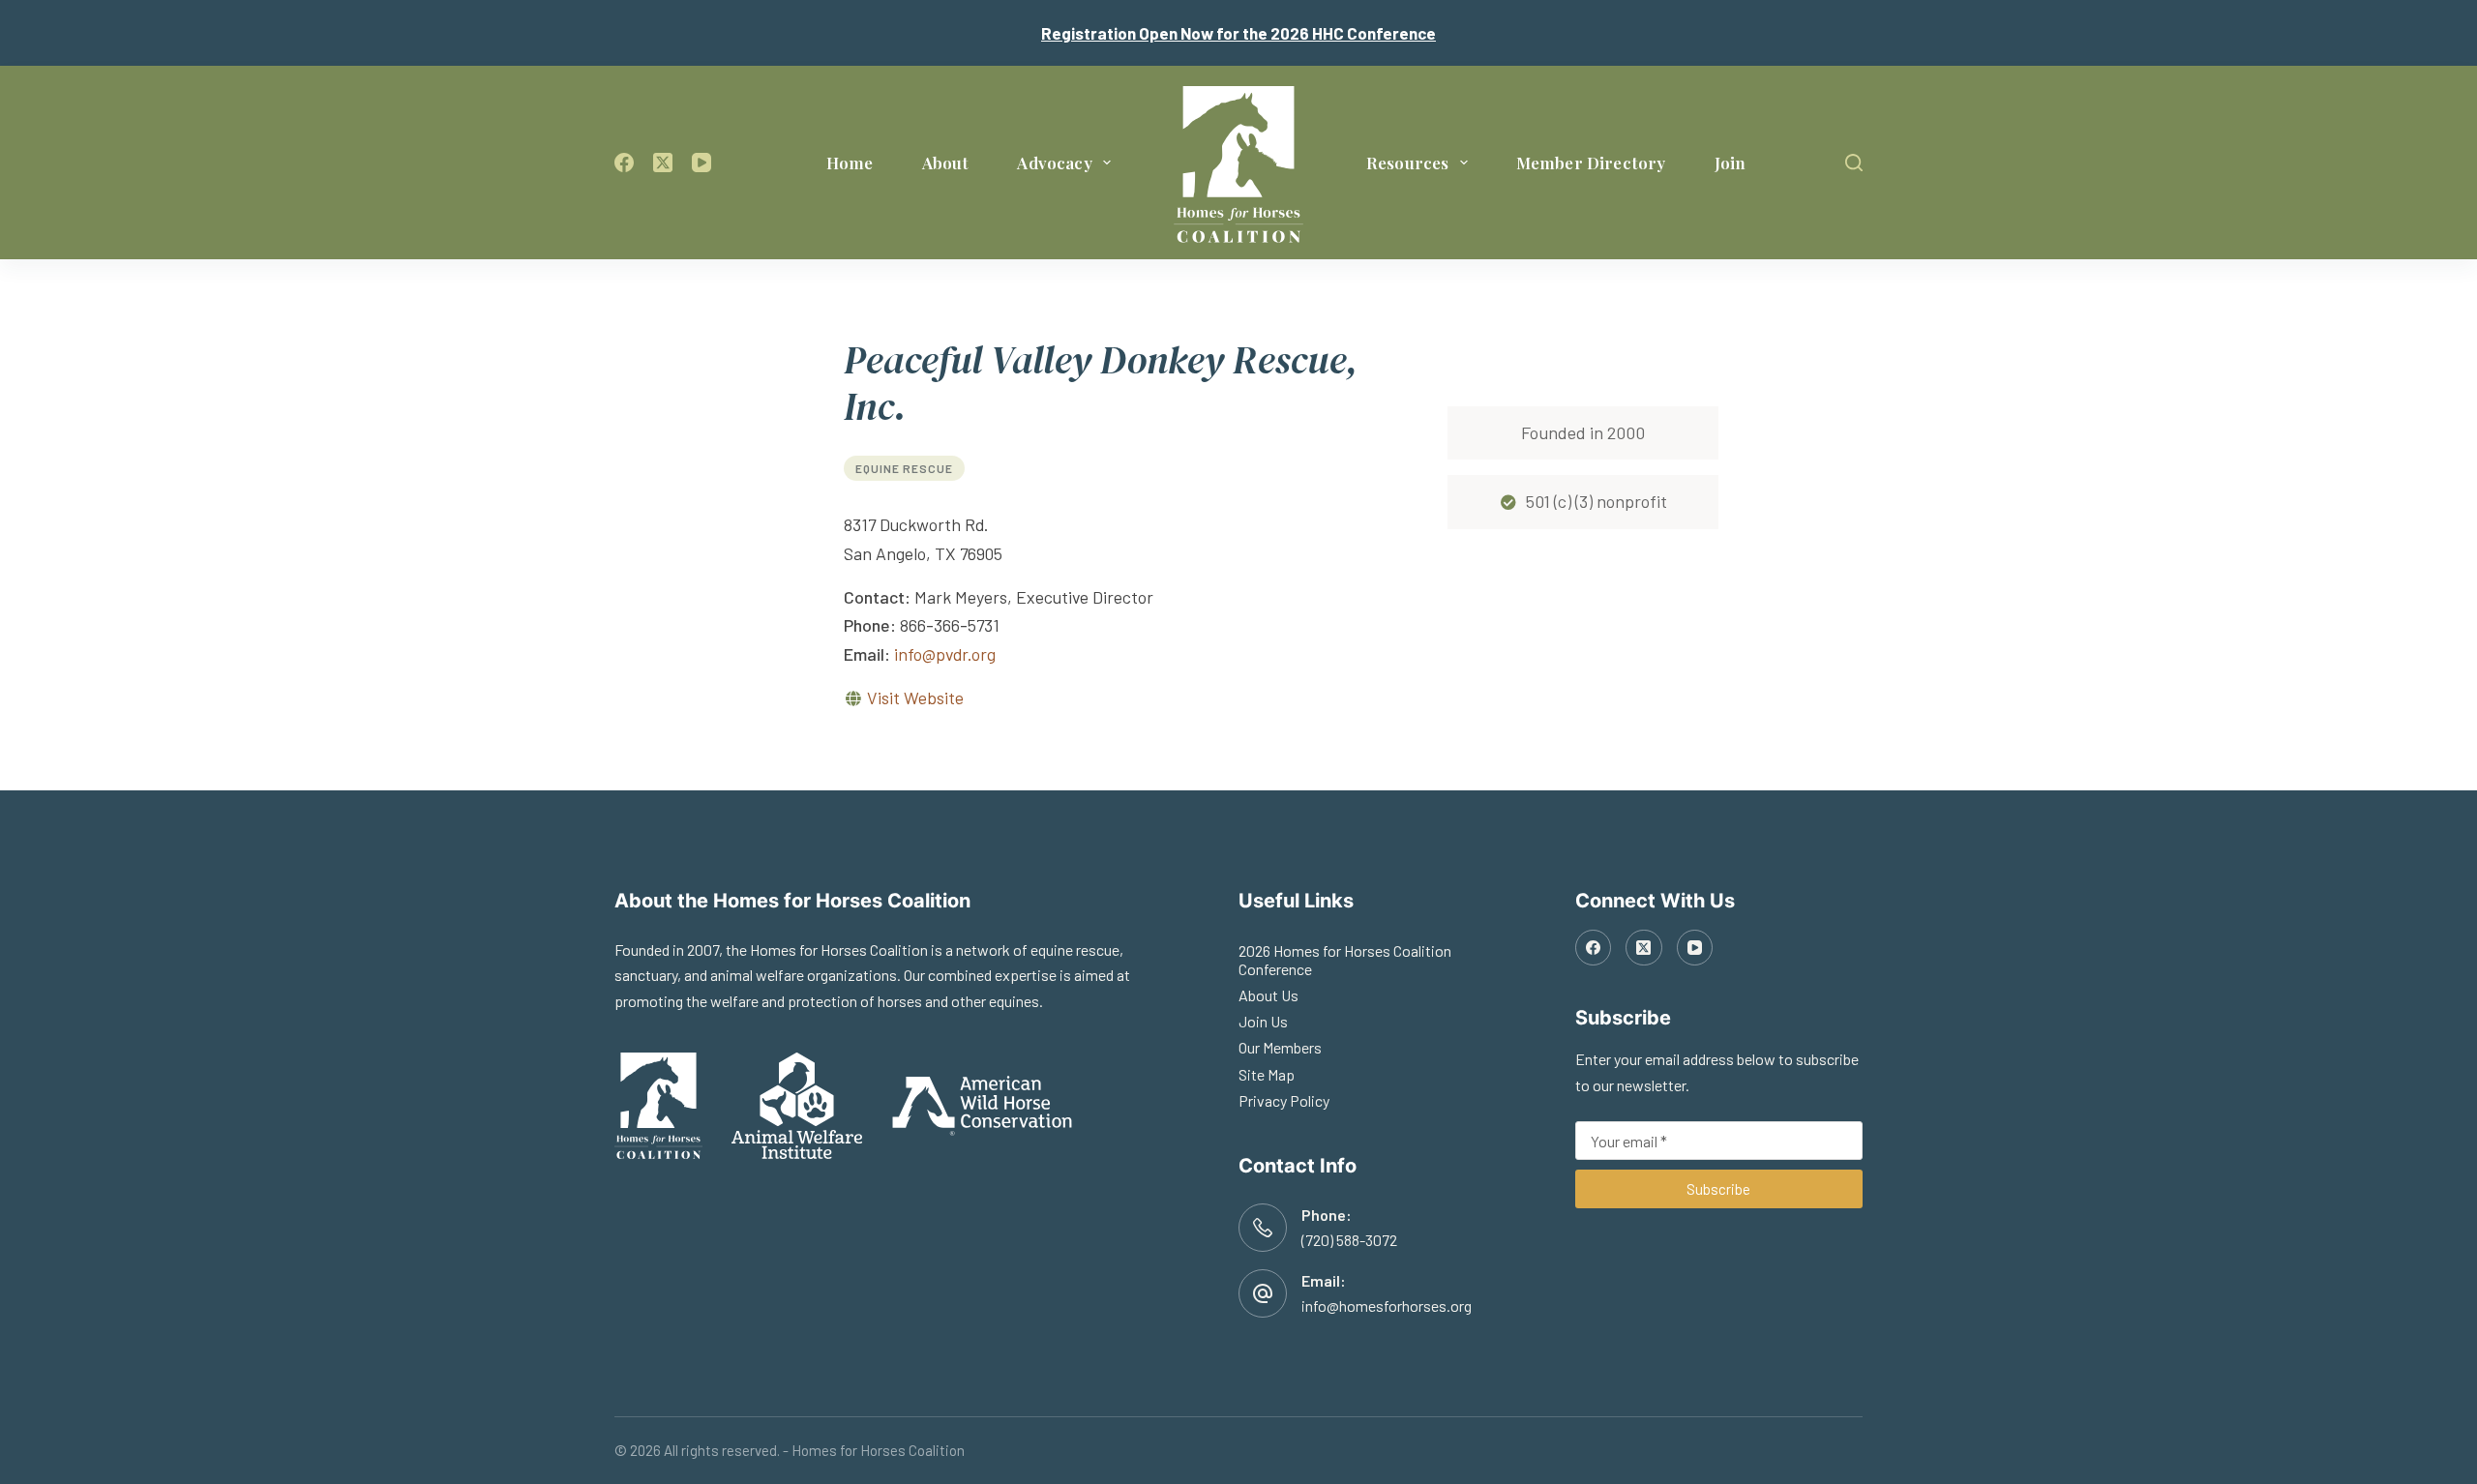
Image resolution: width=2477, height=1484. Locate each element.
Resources (1408, 163)
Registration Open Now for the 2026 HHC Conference (1238, 33)
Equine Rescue (904, 468)
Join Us (1263, 1021)
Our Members (1280, 1047)
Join (1731, 163)
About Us (1268, 995)
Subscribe (1718, 1189)
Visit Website (915, 697)
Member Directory (1591, 163)
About (946, 163)
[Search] (1854, 163)
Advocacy (1054, 163)
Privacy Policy (1284, 1100)
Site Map (1267, 1074)
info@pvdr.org (945, 654)
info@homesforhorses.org (1387, 1306)
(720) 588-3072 (1349, 1240)
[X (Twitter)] (663, 163)
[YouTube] (701, 163)
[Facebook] (624, 163)
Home (850, 163)
